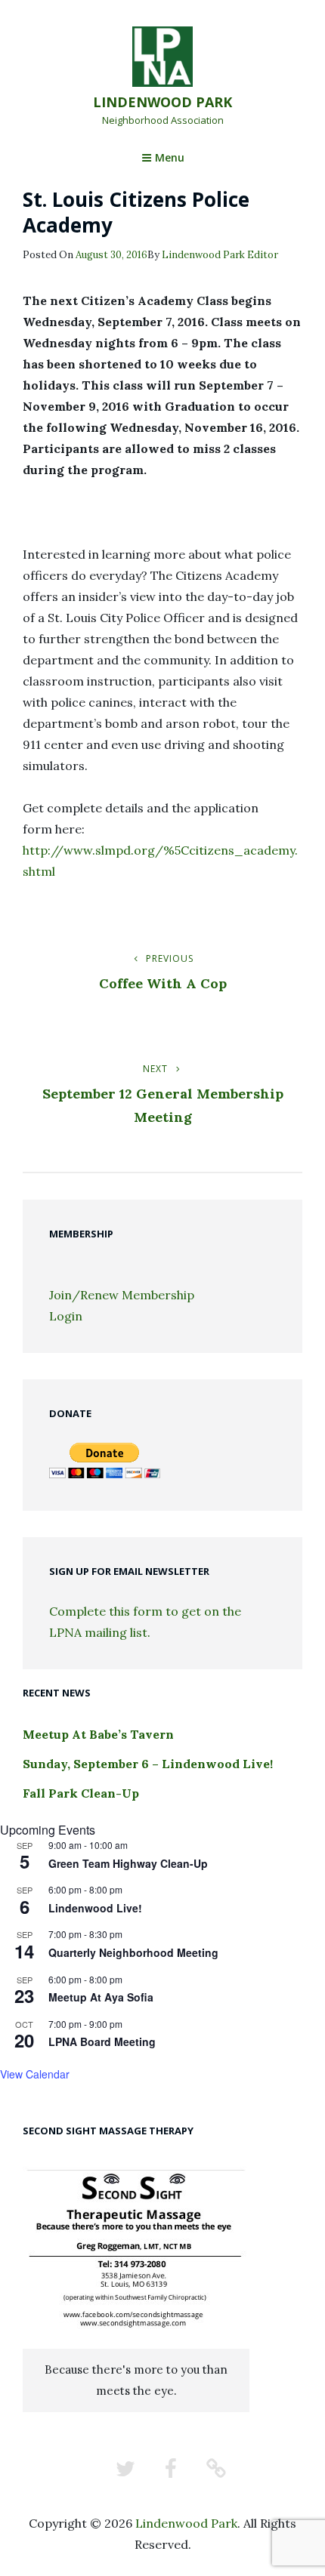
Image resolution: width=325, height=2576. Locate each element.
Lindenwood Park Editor (220, 255)
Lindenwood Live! (95, 1908)
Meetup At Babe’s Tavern (98, 1734)
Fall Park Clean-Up (81, 1793)
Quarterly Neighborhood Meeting (133, 1952)
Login (66, 1316)
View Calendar (35, 2074)
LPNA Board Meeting (102, 2041)
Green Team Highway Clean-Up (128, 1863)
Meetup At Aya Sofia (101, 1997)
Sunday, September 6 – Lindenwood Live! (148, 1764)
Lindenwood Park (162, 102)
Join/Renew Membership (122, 1295)
